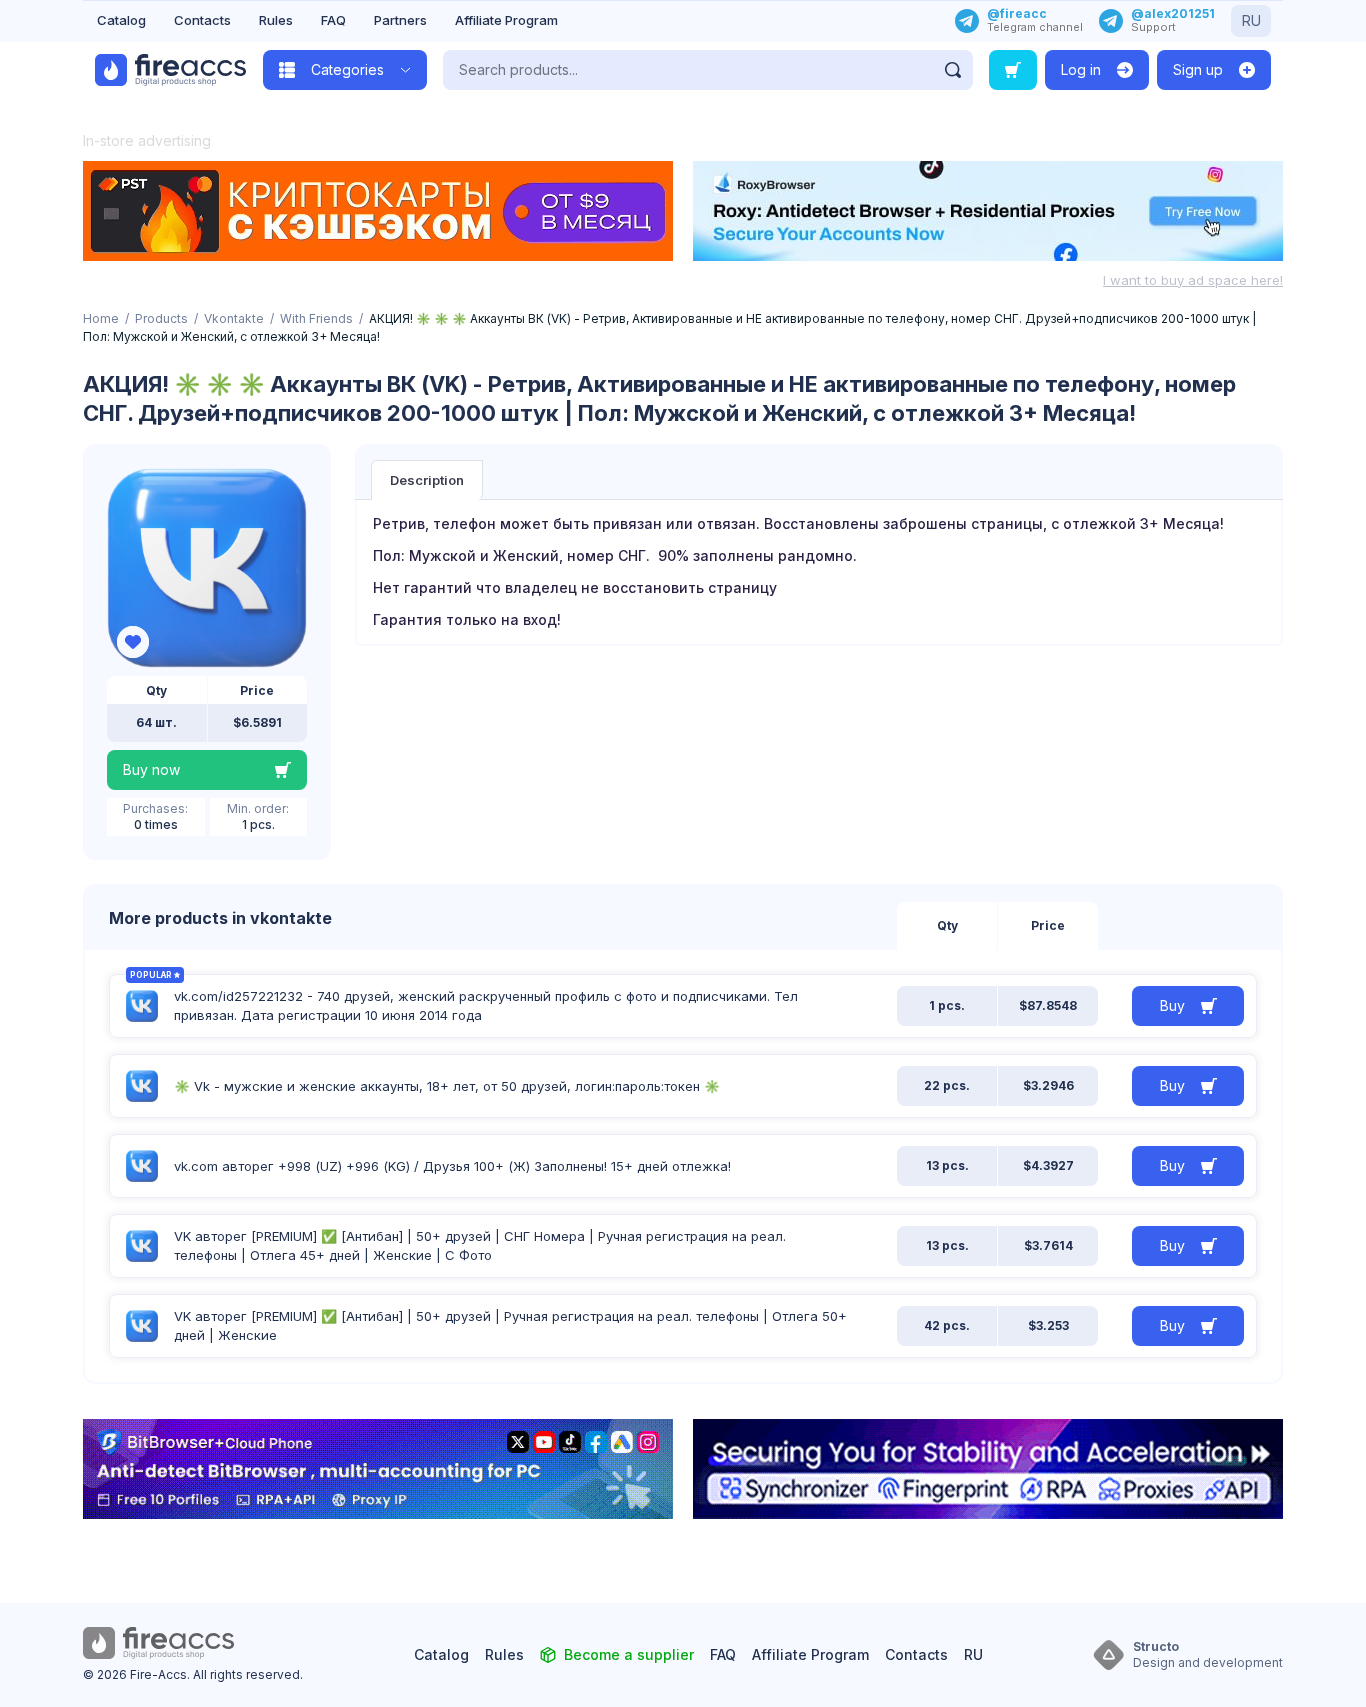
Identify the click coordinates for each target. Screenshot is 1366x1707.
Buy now (151, 769)
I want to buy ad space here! (1193, 280)
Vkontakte (234, 318)
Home (101, 318)
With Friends (316, 318)
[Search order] (1013, 70)
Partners (400, 20)
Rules (276, 20)
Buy (1172, 1005)
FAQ (333, 20)
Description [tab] (427, 480)
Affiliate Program (506, 20)
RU (1251, 20)
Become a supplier (629, 1654)
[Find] (953, 70)
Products (161, 318)
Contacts (202, 20)
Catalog (121, 20)
